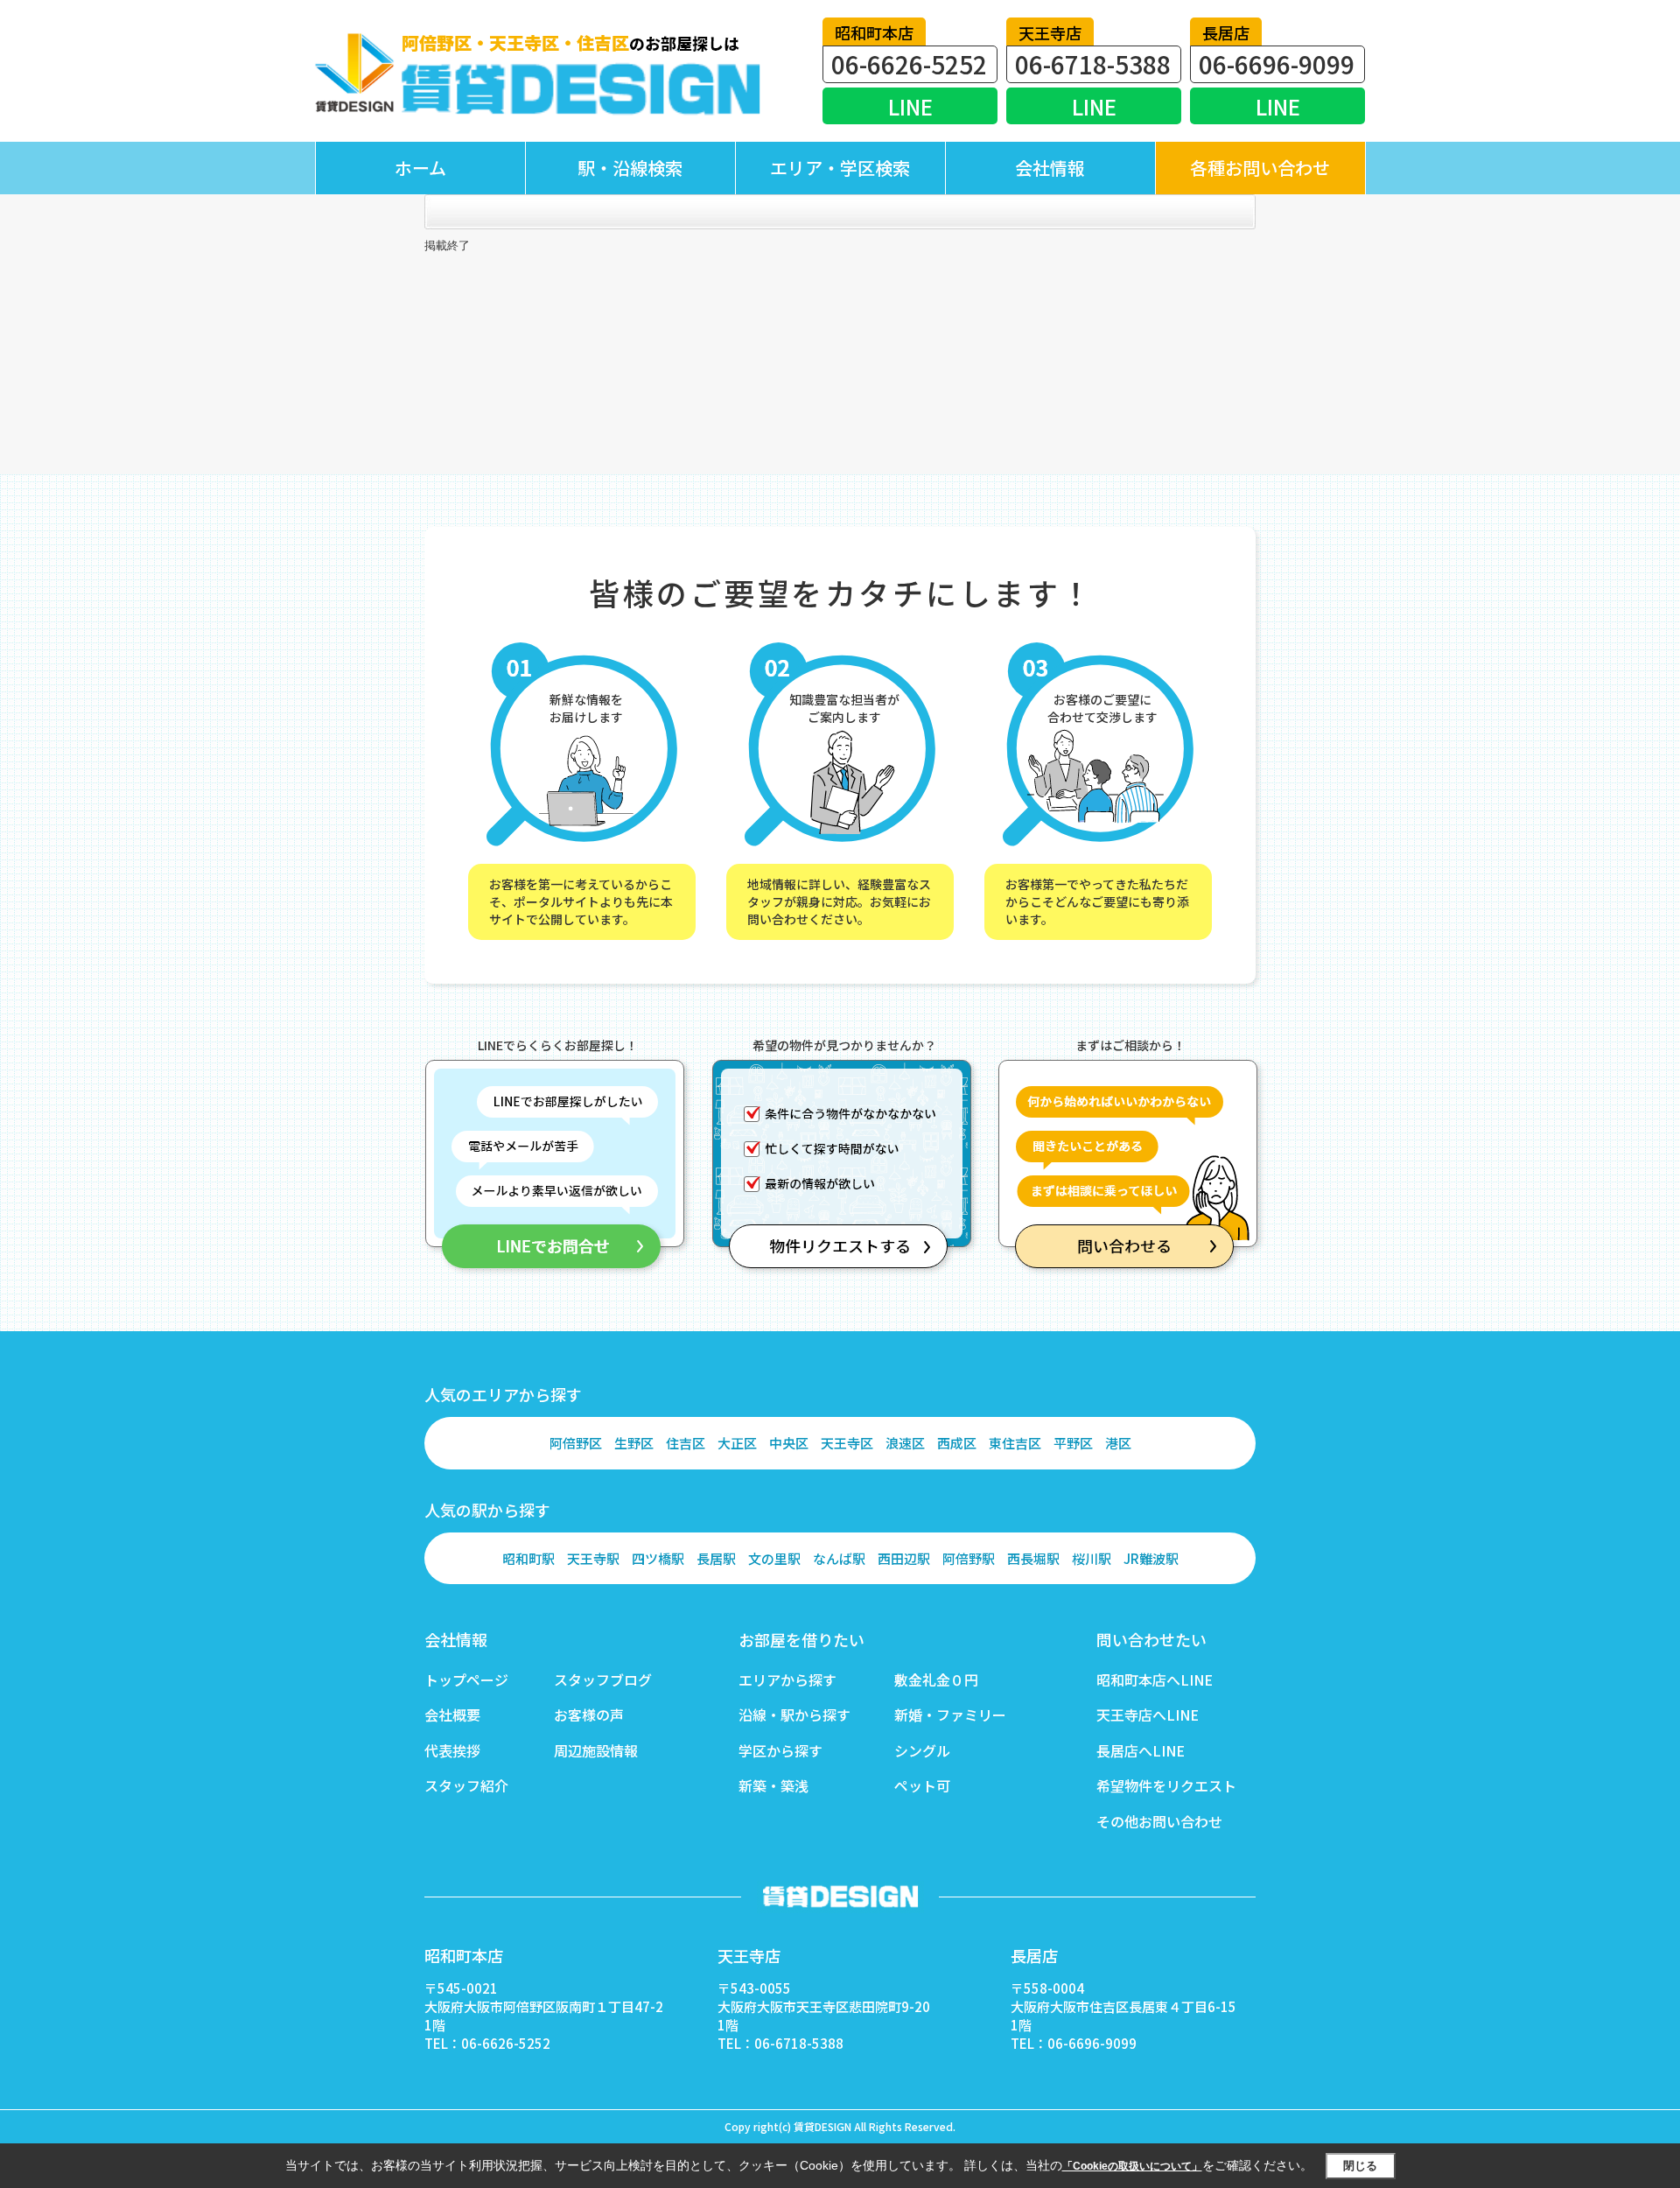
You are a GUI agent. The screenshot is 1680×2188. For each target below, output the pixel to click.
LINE (910, 106)
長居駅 (716, 1558)
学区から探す (780, 1750)
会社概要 (452, 1715)
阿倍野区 (576, 1443)
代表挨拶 (452, 1750)
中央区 (789, 1443)
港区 (1118, 1443)
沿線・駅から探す (794, 1715)
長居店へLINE (1141, 1750)
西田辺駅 (904, 1558)
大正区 (737, 1443)
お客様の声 (589, 1715)
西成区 (957, 1443)
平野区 (1073, 1443)
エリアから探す (787, 1680)
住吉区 (686, 1443)
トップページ (466, 1680)
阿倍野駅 (969, 1558)
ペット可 (922, 1785)
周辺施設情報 (596, 1750)
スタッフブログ (603, 1680)
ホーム (420, 168)
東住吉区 (1015, 1443)
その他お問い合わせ (1159, 1821)
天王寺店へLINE (1148, 1715)
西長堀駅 (1033, 1558)
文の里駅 (774, 1558)
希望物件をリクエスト (1166, 1785)
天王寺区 (847, 1443)
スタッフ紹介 (466, 1785)
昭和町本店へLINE (1155, 1680)
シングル (922, 1750)
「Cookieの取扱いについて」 (1132, 2166)
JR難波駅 (1151, 1558)
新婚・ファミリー (950, 1715)
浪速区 (905, 1443)
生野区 (634, 1443)
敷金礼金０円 (936, 1680)
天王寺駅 (593, 1558)
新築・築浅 (773, 1785)
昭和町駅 (528, 1558)
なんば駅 (839, 1558)
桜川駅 (1092, 1558)
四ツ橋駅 (658, 1558)
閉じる (1360, 2166)
